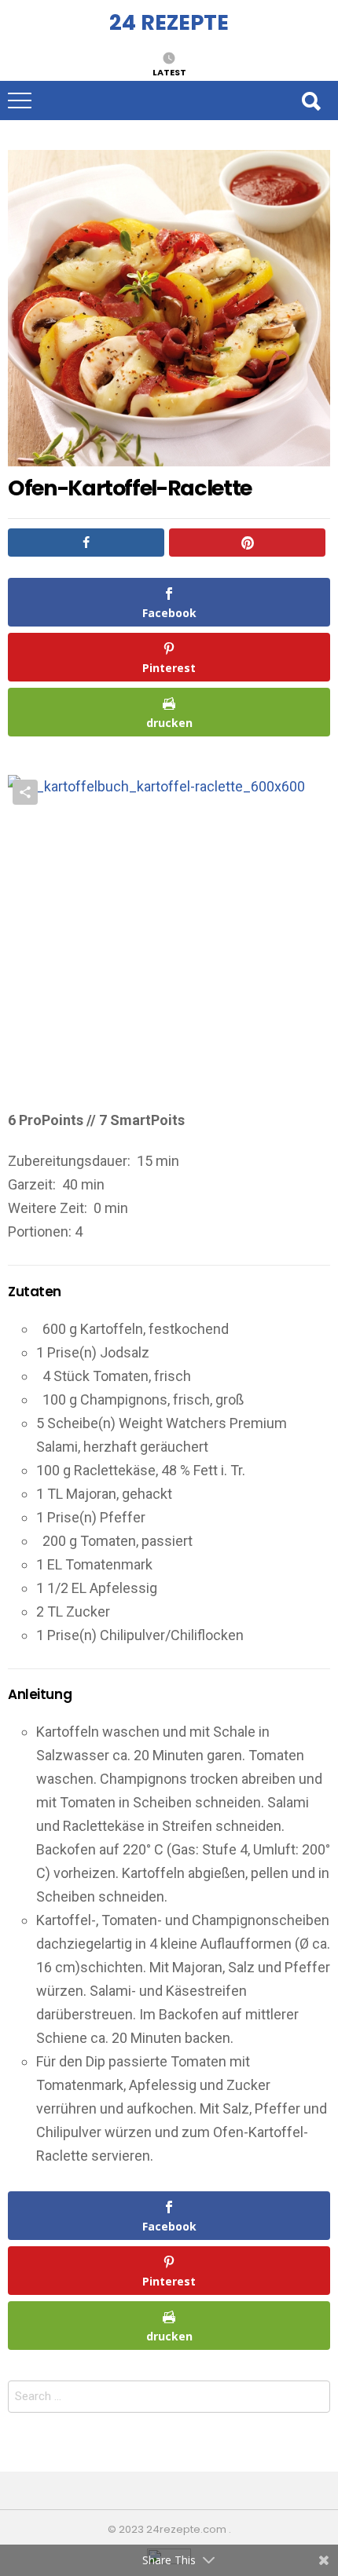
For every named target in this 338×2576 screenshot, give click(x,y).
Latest (169, 71)
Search (310, 100)
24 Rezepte (169, 22)
